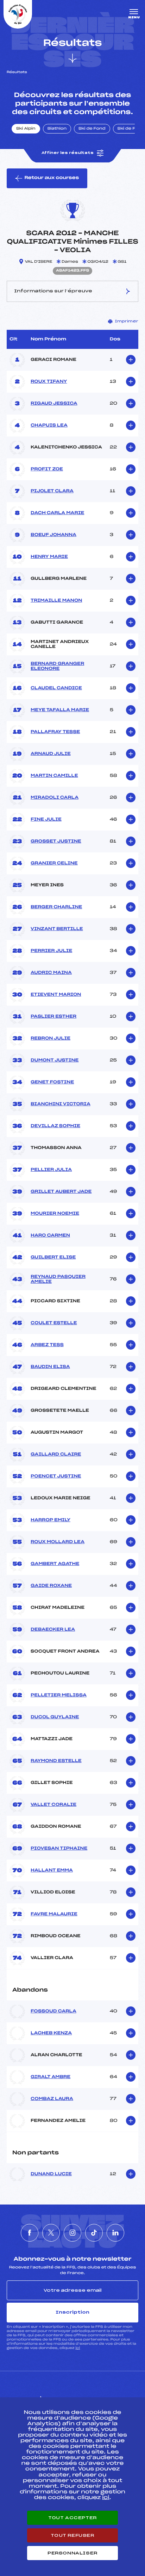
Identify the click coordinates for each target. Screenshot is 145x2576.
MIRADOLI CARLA (55, 798)
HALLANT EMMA (52, 1870)
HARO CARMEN (50, 1236)
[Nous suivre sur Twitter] (51, 2233)
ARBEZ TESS (47, 1345)
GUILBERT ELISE (53, 1257)
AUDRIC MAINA (51, 973)
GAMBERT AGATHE (55, 1564)
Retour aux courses (52, 178)
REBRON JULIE (51, 1039)
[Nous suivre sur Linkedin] (115, 2233)
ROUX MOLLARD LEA (58, 1542)
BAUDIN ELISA (50, 1367)
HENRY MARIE (49, 557)
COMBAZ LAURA (52, 2099)
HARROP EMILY (51, 1520)
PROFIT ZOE (47, 469)
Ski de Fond (92, 129)
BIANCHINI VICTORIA (61, 1104)
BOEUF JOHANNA (53, 535)
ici (78, 2348)
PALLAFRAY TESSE (55, 732)
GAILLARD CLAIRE (56, 1454)
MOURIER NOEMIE (55, 1214)
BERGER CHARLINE (56, 907)
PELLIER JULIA (51, 1170)
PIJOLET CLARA (52, 491)
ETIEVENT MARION (56, 995)
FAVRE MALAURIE (54, 1914)
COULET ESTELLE (54, 1323)
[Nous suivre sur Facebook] (30, 2233)
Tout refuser (72, 2535)
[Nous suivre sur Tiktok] (94, 2233)
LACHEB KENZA (51, 2033)
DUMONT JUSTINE (55, 1060)
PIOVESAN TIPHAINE (59, 1849)
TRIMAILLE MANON (56, 601)
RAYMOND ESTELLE (56, 1761)
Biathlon (57, 129)
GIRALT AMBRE (51, 2077)
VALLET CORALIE (53, 1805)
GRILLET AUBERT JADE (61, 1192)
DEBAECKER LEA (53, 1630)
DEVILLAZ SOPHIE (55, 1126)
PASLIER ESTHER (53, 1017)
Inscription (72, 2312)
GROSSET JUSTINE (56, 841)
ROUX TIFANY (49, 382)
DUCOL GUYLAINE (55, 1717)
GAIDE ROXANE (51, 1586)
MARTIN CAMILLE (54, 776)
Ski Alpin (26, 129)
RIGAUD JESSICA (54, 404)
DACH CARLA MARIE (57, 513)
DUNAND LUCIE (51, 2174)
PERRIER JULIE (51, 951)
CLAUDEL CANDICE (56, 688)
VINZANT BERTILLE (57, 929)
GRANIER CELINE (54, 863)
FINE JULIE (46, 820)
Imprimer (127, 321)
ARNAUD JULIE (51, 754)
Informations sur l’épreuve (53, 291)
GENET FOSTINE (52, 1082)
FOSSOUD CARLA (53, 2011)
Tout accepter (72, 2518)
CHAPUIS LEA (49, 426)
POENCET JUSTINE (56, 1476)
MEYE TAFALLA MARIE (60, 710)
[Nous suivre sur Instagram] (72, 2233)
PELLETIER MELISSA (59, 1695)
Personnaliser (72, 2553)
